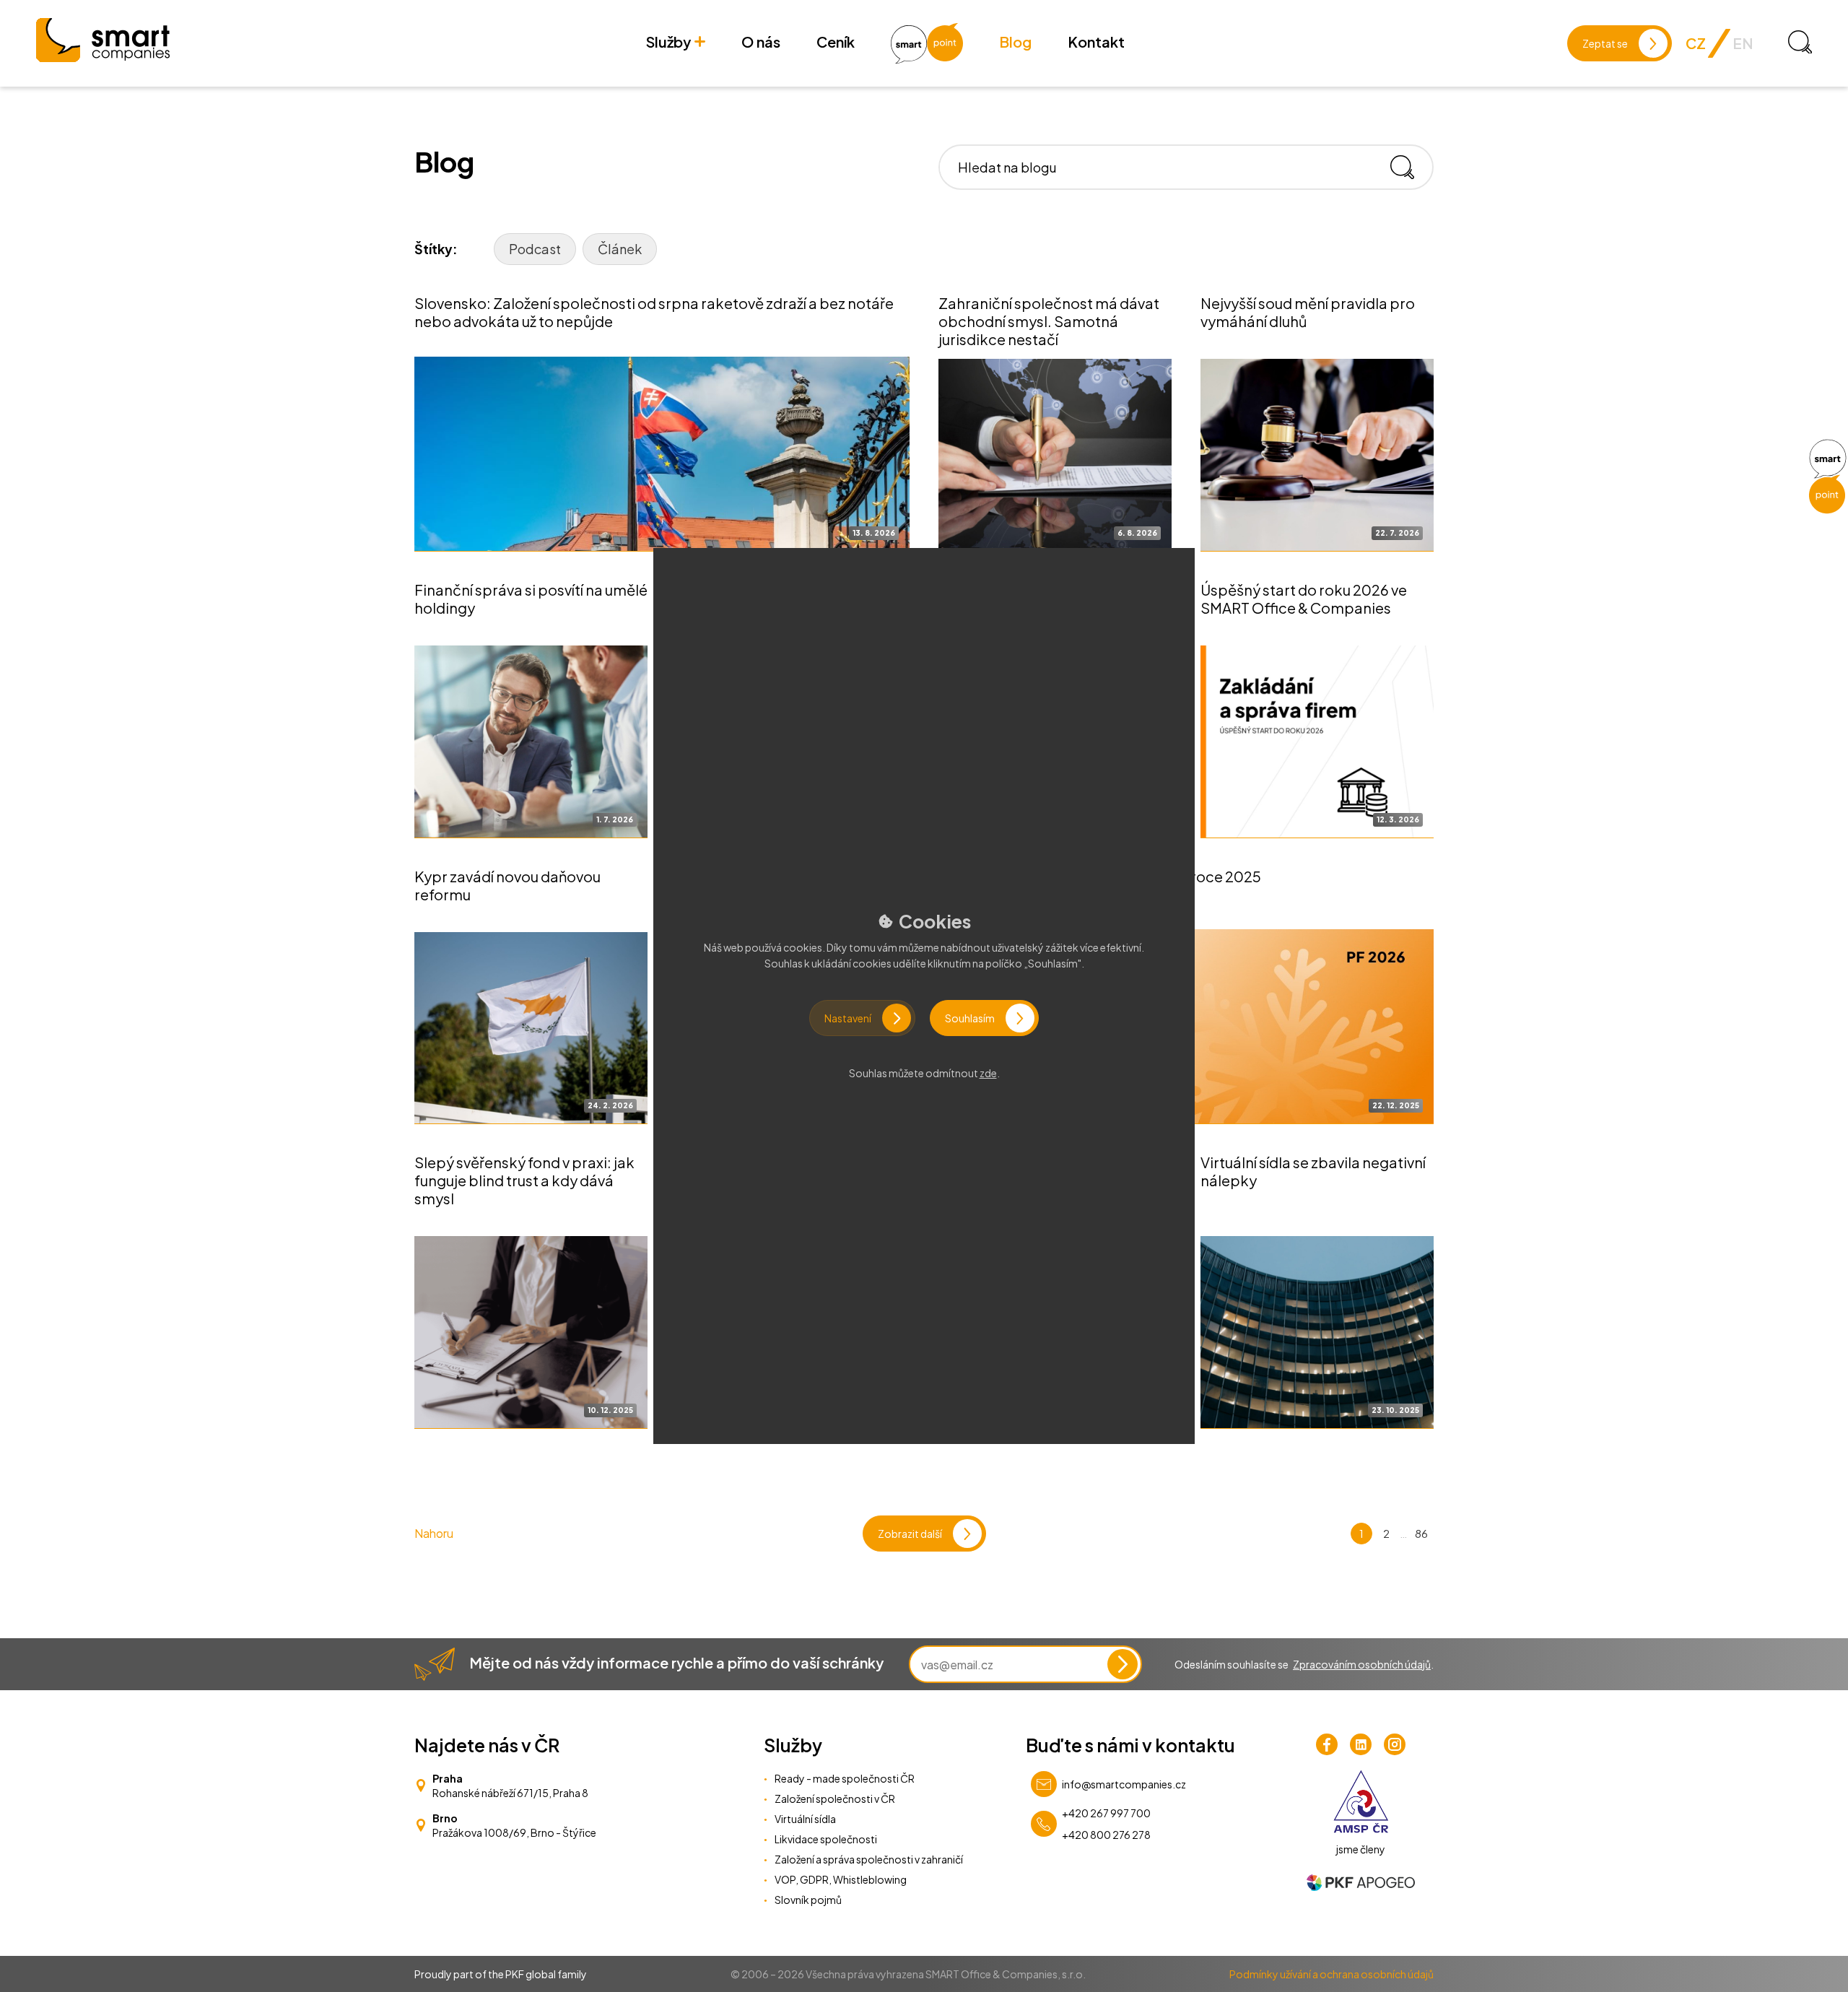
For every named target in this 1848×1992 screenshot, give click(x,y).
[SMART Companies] (103, 40)
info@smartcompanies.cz (1124, 1784)
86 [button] (1421, 1533)
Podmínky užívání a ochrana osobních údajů (1331, 1974)
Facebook (1327, 1744)
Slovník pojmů (808, 1900)
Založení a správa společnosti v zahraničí (869, 1859)
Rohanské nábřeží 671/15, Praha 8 (510, 1793)
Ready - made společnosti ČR (845, 1778)
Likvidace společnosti (826, 1839)
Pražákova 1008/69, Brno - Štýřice (514, 1832)
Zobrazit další (910, 1534)
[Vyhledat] (1408, 167)
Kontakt (1096, 42)
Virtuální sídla (805, 1819)
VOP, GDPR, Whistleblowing (841, 1879)
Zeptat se (1605, 43)
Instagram (1395, 1744)
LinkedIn (1361, 1744)
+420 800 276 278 (1106, 1835)
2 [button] (1386, 1533)
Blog (1015, 42)
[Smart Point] (1827, 477)
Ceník (836, 42)
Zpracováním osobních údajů (1362, 1664)
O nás (761, 42)
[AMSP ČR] (1361, 1801)
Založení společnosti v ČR (835, 1799)
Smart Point (927, 43)
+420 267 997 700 (1106, 1813)
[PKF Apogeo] (1361, 1883)
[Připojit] (1123, 1664)
